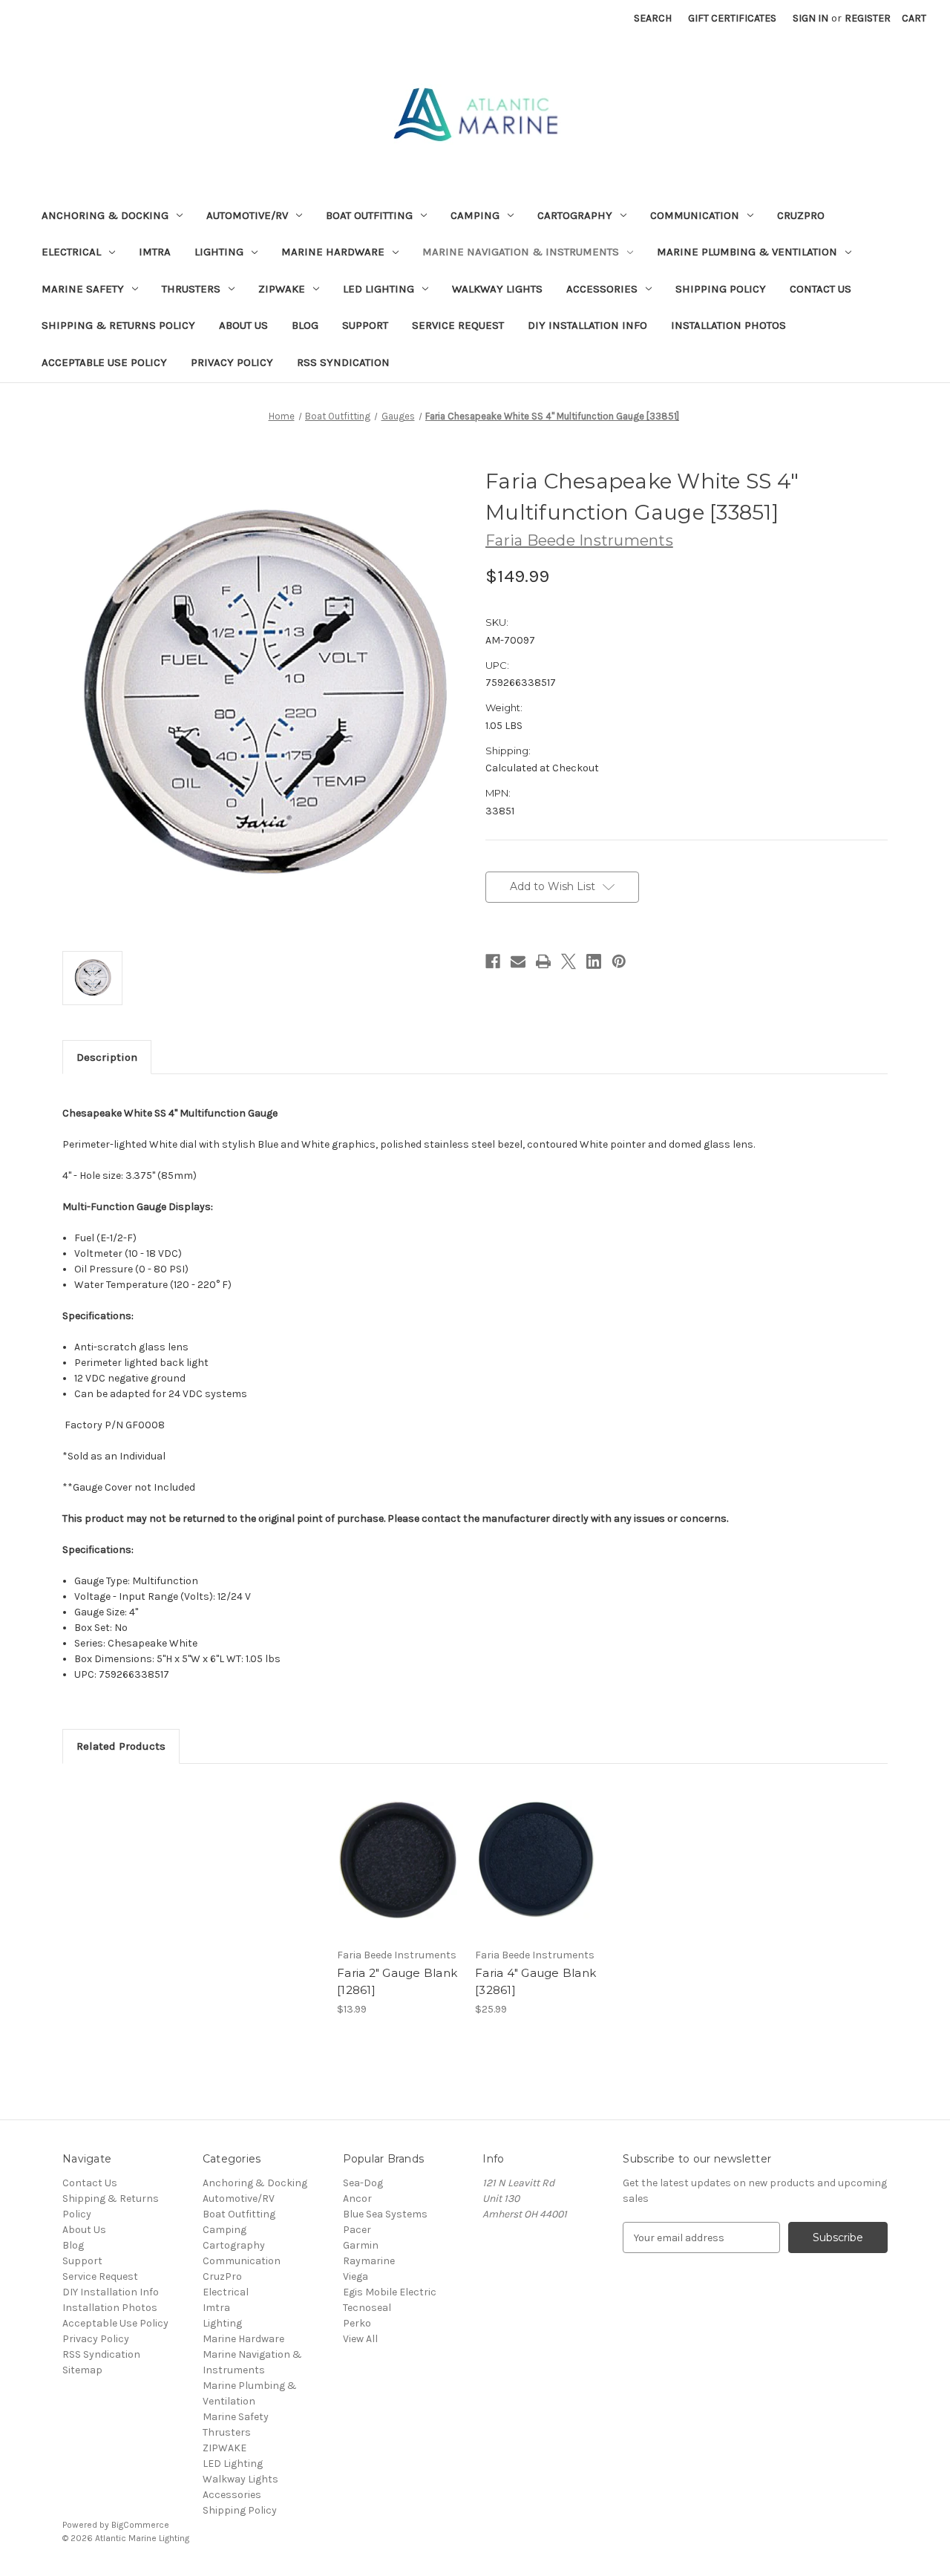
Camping (475, 215)
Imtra (155, 252)
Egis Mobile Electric (390, 2292)
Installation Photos (728, 325)
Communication (695, 215)
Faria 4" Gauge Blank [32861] (535, 1981)
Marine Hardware (333, 252)
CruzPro (801, 215)
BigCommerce (140, 2525)
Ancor (357, 2199)
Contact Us (820, 289)
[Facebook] (493, 961)
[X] (569, 961)
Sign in (810, 18)
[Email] (518, 961)
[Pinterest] (619, 961)
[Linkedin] (594, 961)
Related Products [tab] (121, 1746)
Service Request (458, 325)
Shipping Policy (721, 289)
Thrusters (191, 289)
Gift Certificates (732, 18)
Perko (357, 2323)
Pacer (357, 2230)
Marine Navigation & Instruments (521, 252)
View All (360, 2339)
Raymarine (369, 2261)
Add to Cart (398, 1872)
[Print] (543, 961)
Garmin (361, 2245)
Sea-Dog (363, 2183)
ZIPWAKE (282, 289)
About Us (243, 325)
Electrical (71, 252)
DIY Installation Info (587, 325)
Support (365, 325)
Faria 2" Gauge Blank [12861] (397, 1981)
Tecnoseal (367, 2308)
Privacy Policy (232, 362)
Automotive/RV (247, 215)
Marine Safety (83, 289)
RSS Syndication (343, 362)
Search (653, 18)
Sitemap (82, 2370)
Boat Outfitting (369, 215)
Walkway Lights (497, 289)
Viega (356, 2276)
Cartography (575, 215)
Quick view (397, 1846)
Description (107, 1057)
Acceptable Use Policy (104, 362)
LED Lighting (379, 289)
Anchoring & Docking (105, 215)
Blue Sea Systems (385, 2214)
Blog (305, 325)
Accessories (602, 289)
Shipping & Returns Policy (118, 325)
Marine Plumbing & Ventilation (747, 252)
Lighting (219, 252)
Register (868, 18)
